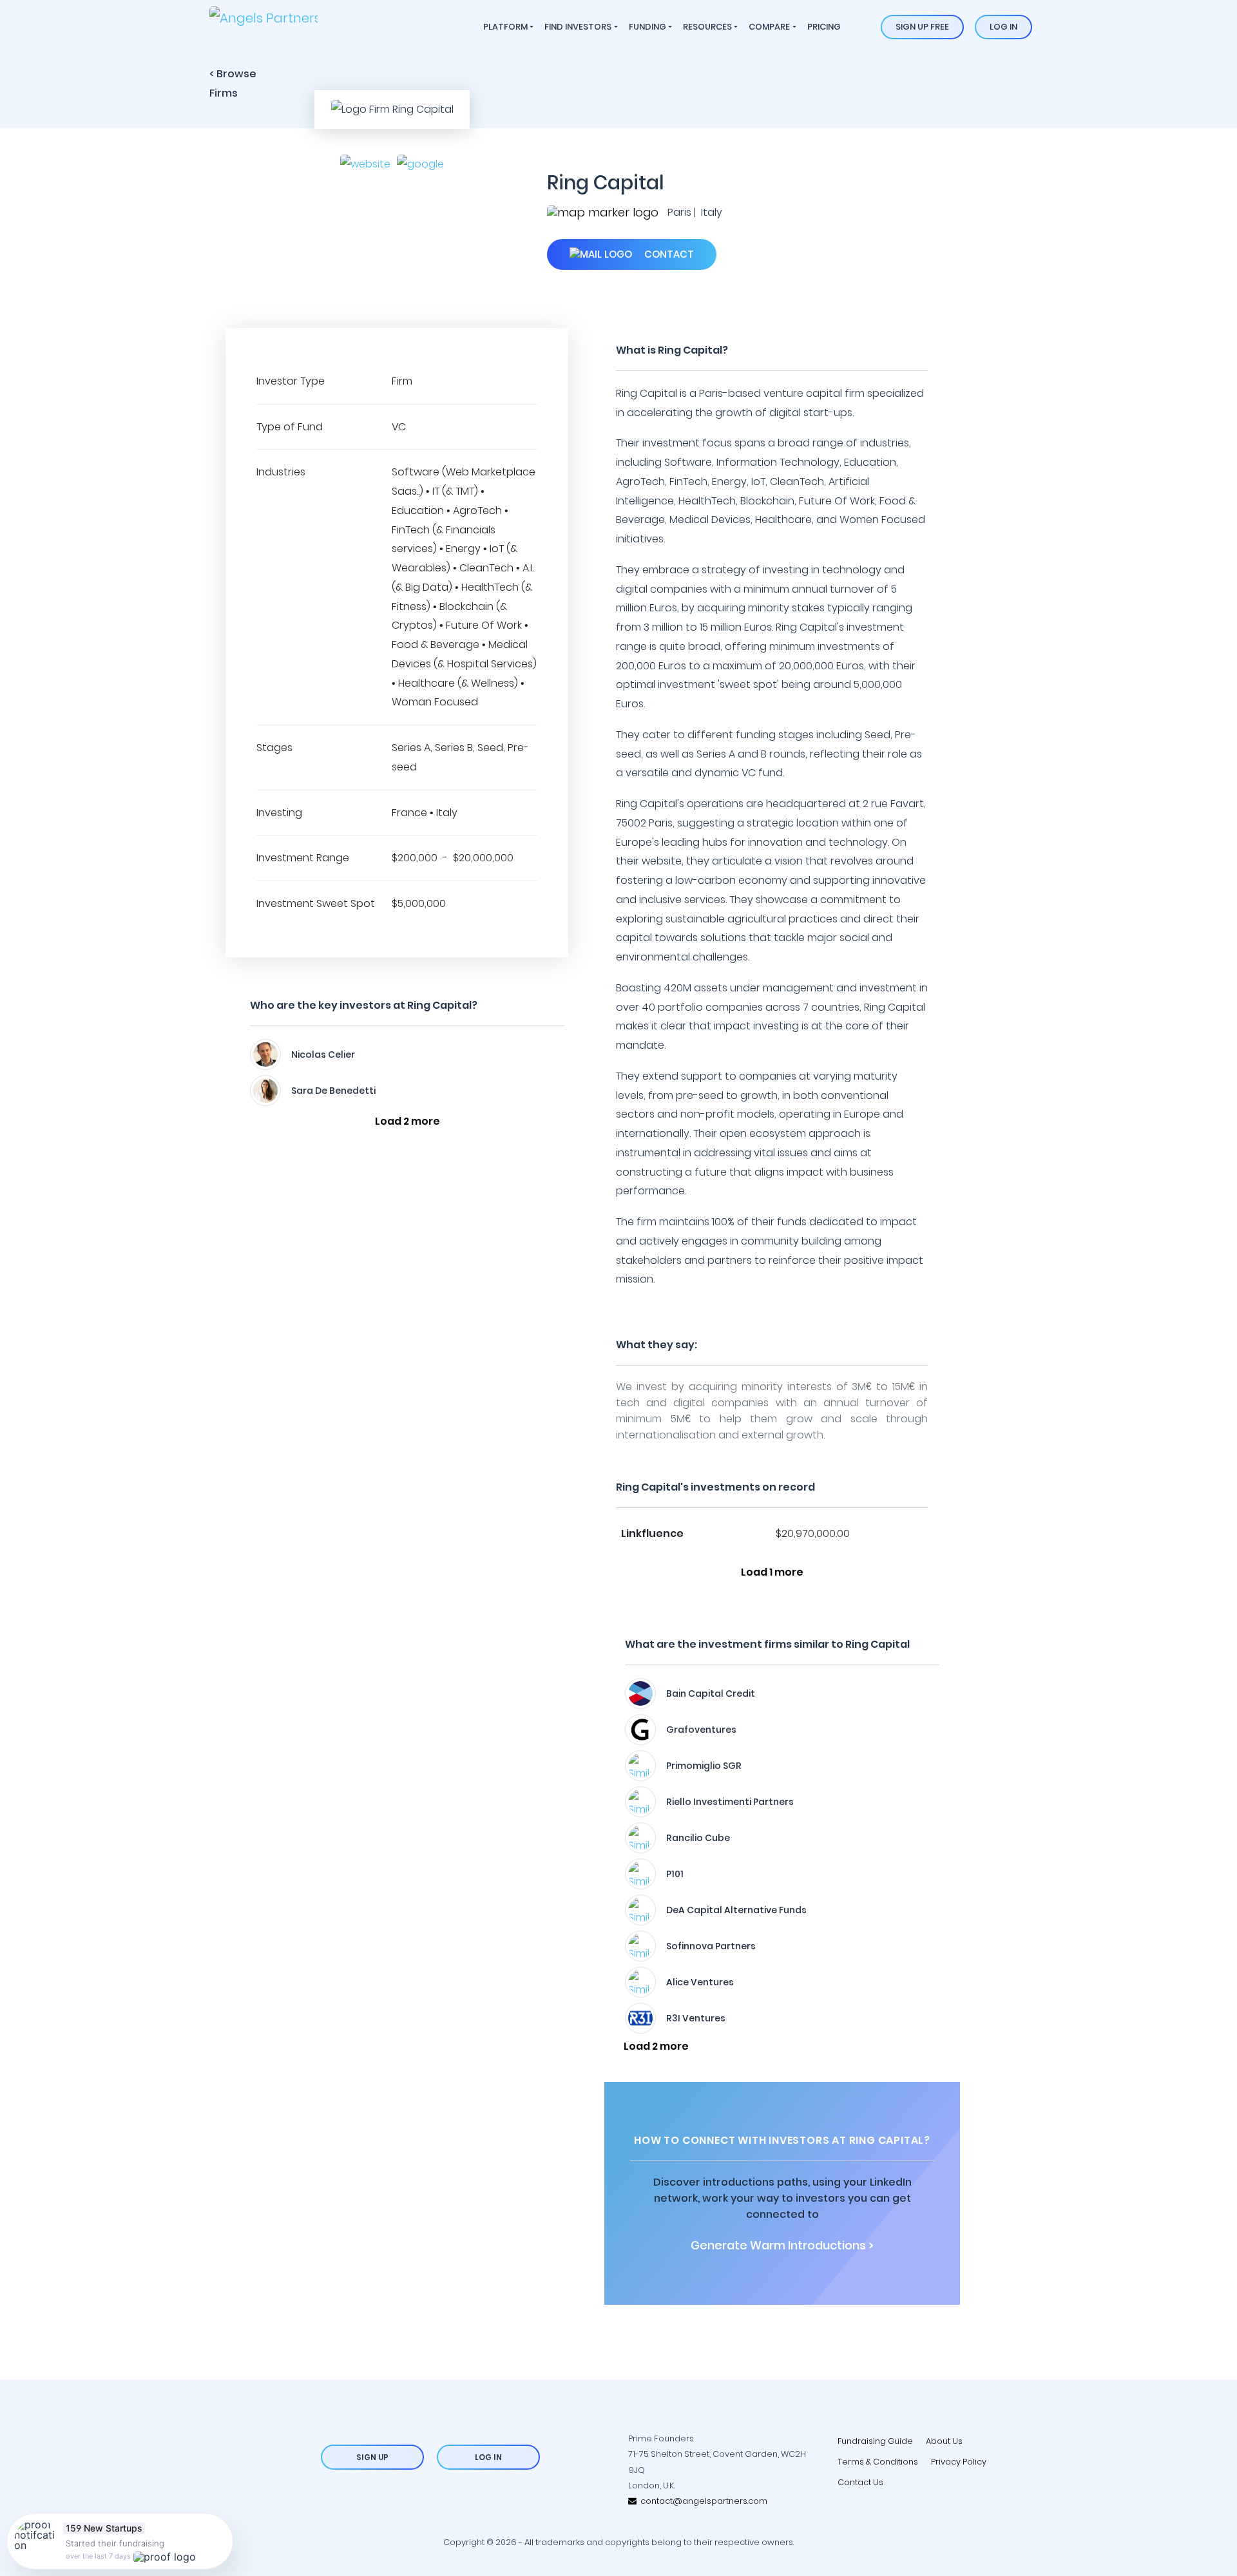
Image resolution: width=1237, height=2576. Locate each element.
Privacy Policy (959, 2462)
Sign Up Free (922, 27)
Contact (668, 254)
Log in (1003, 27)
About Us (944, 2441)
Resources (707, 27)
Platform (505, 27)
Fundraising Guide (875, 2441)
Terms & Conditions (878, 2462)
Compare (769, 27)
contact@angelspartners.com (702, 2501)
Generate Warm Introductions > (782, 2246)
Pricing (824, 27)
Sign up (372, 2457)
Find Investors (578, 27)
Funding (647, 27)
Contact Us (860, 2482)
